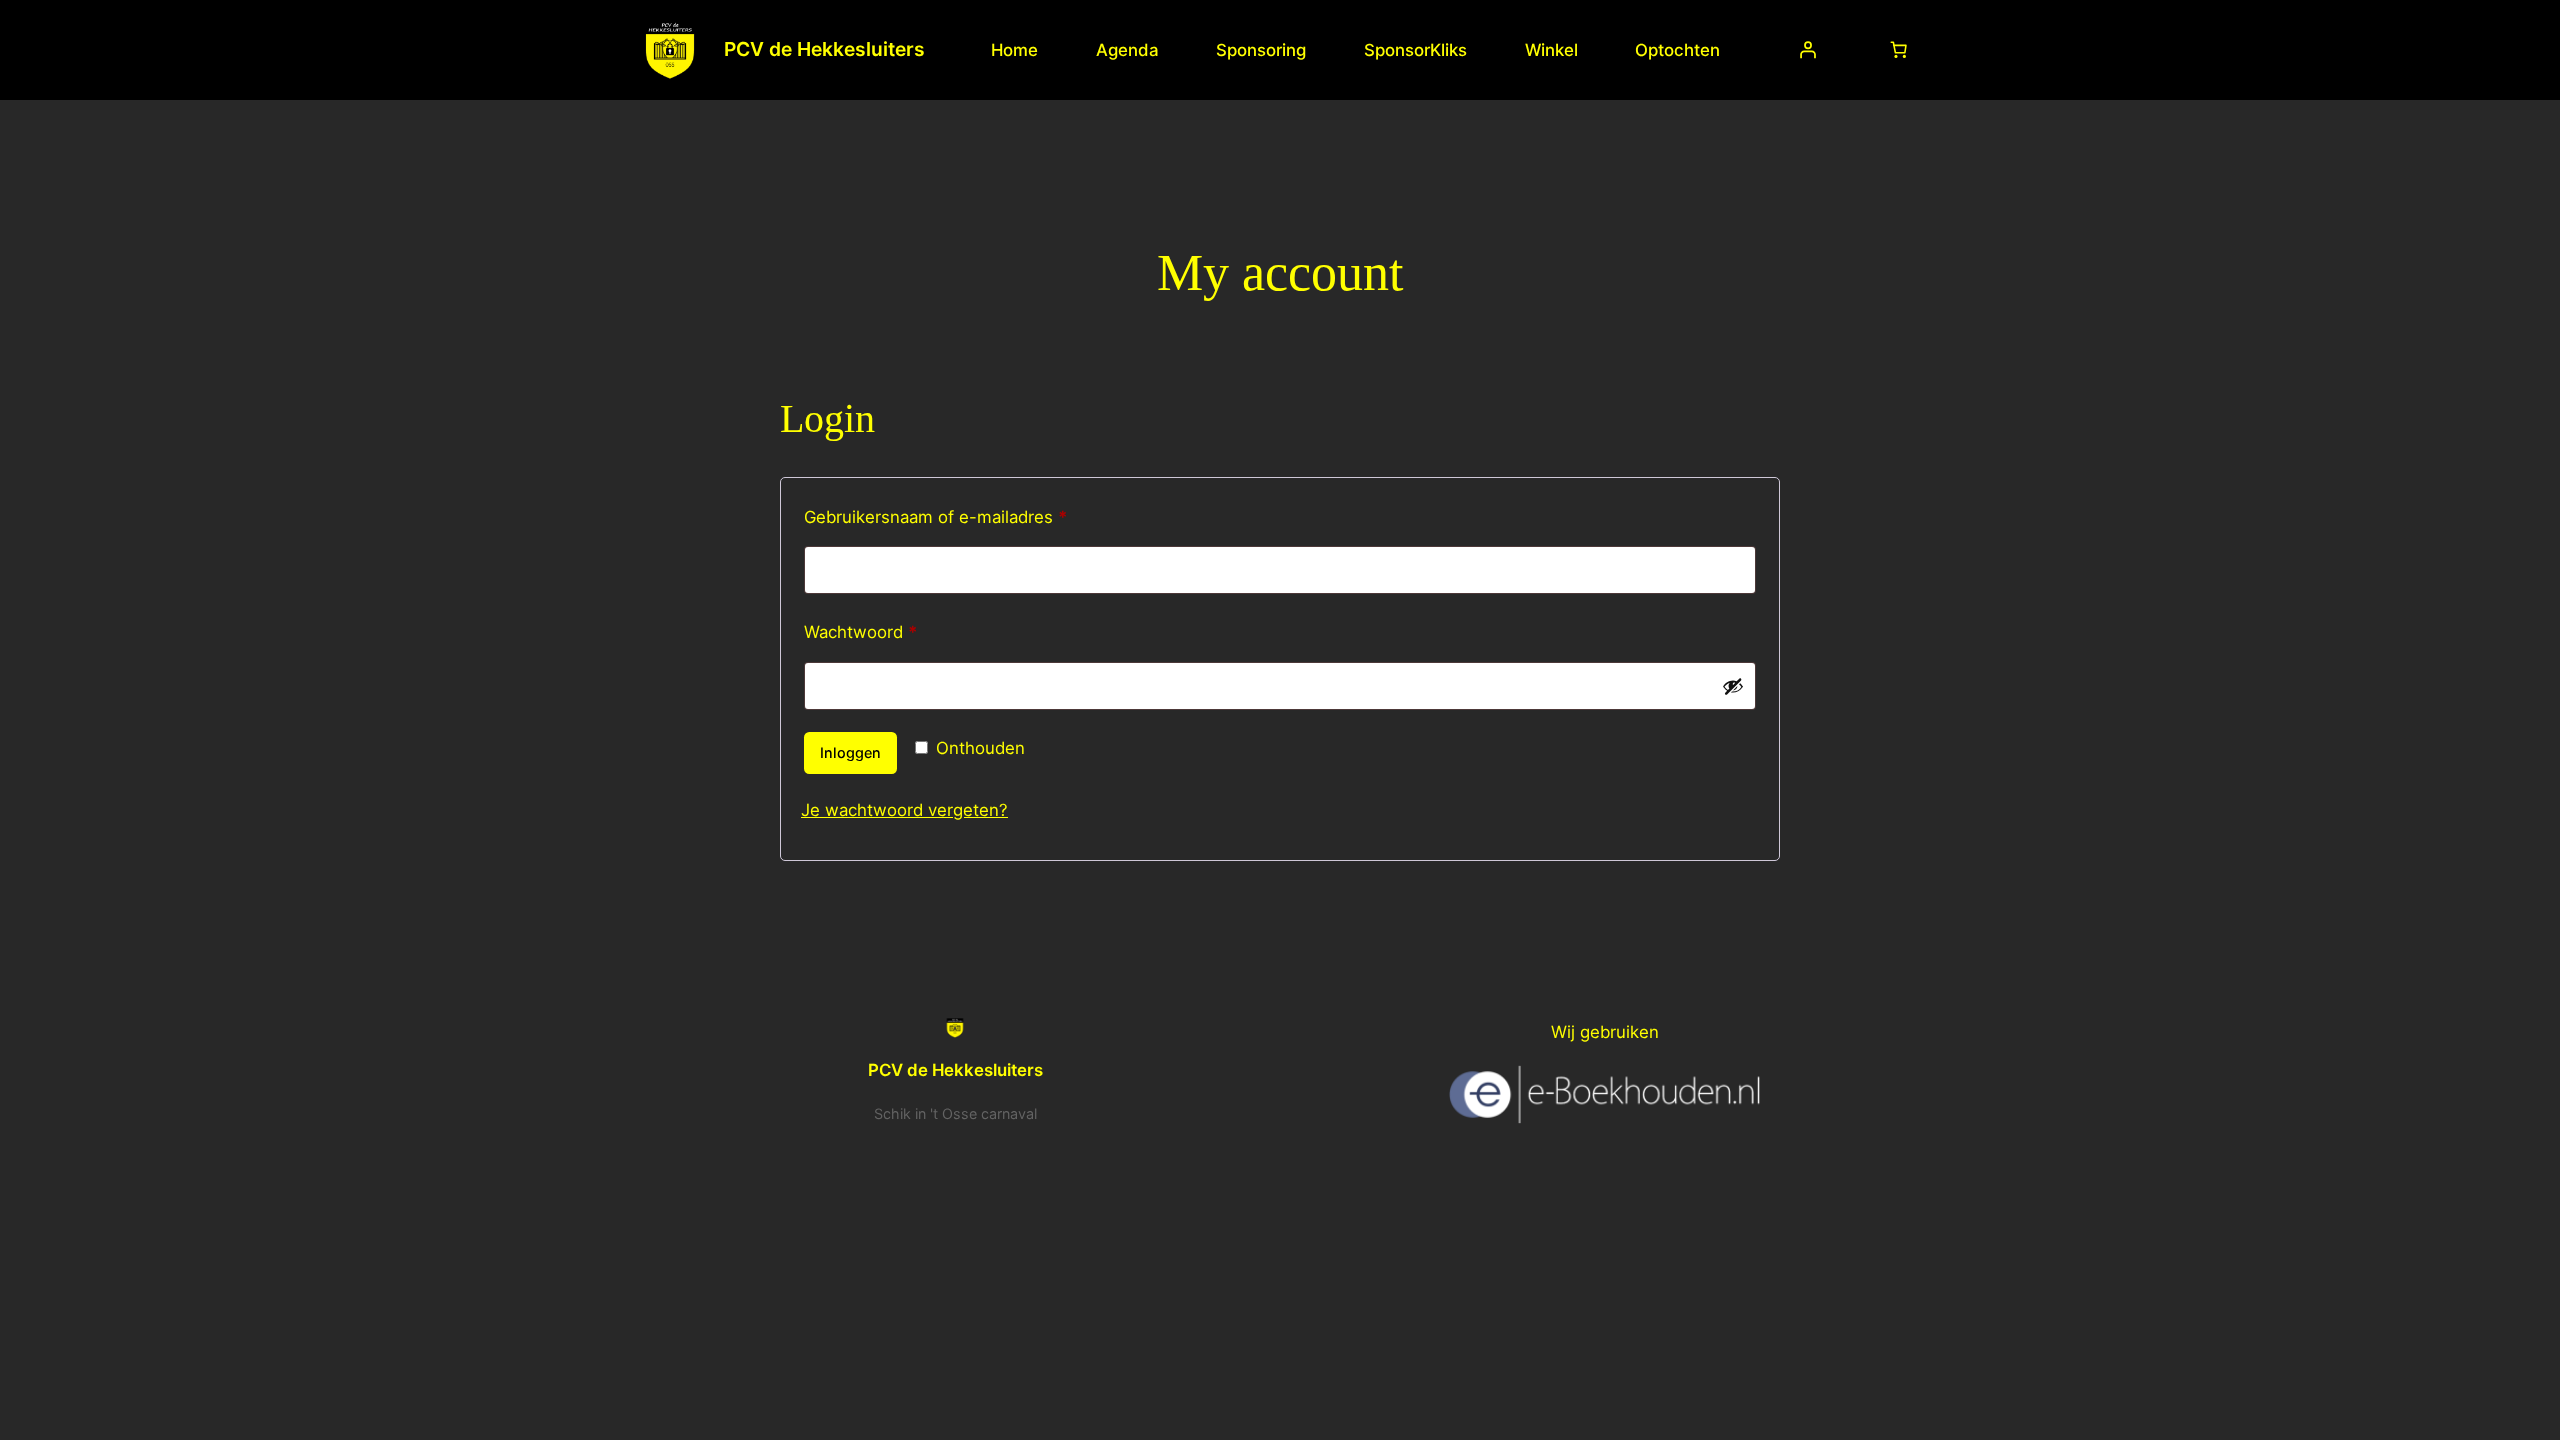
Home (1014, 50)
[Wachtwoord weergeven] (1733, 686)
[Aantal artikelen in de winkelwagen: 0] (1899, 50)
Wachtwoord (887, 631)
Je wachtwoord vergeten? (904, 810)
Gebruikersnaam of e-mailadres (962, 516)
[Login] (1808, 50)
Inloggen (850, 752)
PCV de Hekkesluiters (824, 49)
